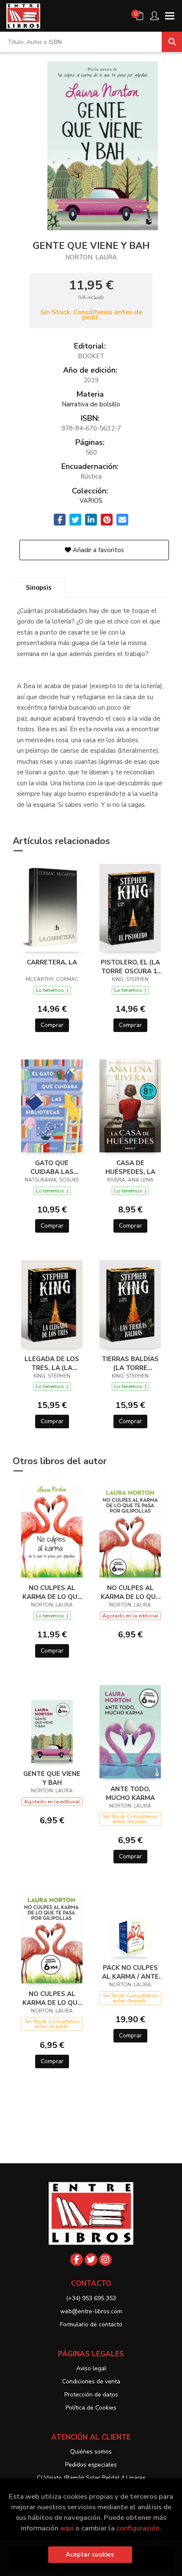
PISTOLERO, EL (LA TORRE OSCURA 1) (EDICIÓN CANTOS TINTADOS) (130, 967)
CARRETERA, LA (52, 962)
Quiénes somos (91, 2452)
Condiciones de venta (91, 2381)
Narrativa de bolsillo (91, 404)
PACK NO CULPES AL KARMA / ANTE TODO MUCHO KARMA (130, 1972)
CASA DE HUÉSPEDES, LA (130, 1167)
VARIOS (91, 501)
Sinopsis (39, 588)
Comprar (52, 1025)
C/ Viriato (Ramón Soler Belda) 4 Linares (91, 2478)
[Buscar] (172, 42)
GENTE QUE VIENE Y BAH (52, 1778)
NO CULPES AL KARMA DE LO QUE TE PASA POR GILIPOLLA (130, 1592)
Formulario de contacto (91, 2324)
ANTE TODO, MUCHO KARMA (130, 1793)
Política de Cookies (91, 2408)
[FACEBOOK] (77, 2260)
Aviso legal (91, 2368)
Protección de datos (91, 2395)
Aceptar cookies (90, 2554)
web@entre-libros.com (91, 2311)
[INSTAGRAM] (105, 2260)
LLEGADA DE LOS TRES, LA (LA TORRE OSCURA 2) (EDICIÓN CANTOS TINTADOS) (52, 1363)
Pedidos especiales (91, 2465)
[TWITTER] (91, 2260)
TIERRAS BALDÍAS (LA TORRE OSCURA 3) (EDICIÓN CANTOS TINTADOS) (130, 1363)
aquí (67, 2528)
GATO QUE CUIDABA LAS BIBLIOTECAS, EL (52, 1167)
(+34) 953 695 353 (91, 2298)
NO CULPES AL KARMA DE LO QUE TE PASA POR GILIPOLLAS (52, 1592)
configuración (138, 2528)
